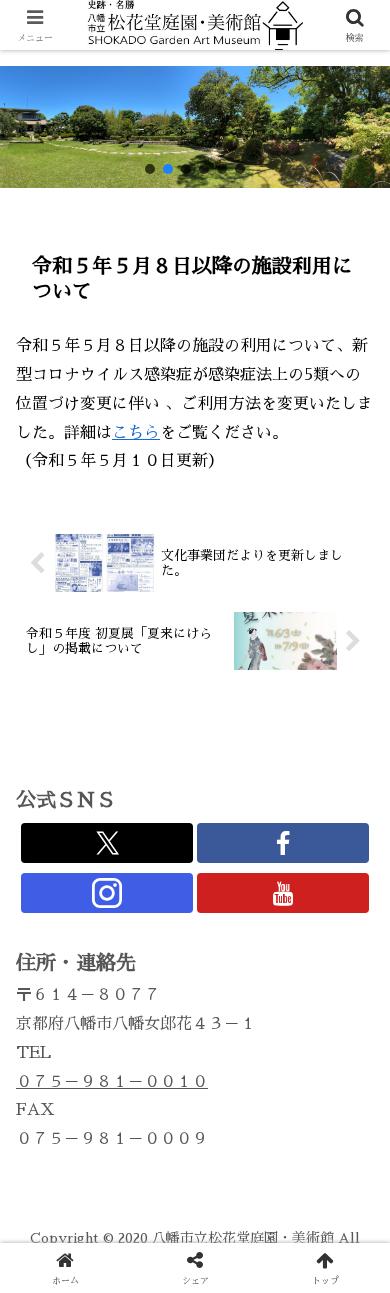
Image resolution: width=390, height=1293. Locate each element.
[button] (150, 169)
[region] (195, 127)
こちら (136, 433)
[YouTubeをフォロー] (283, 893)
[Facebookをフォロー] (283, 843)
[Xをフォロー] (107, 843)
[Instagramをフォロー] (107, 893)
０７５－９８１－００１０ (112, 1082)
